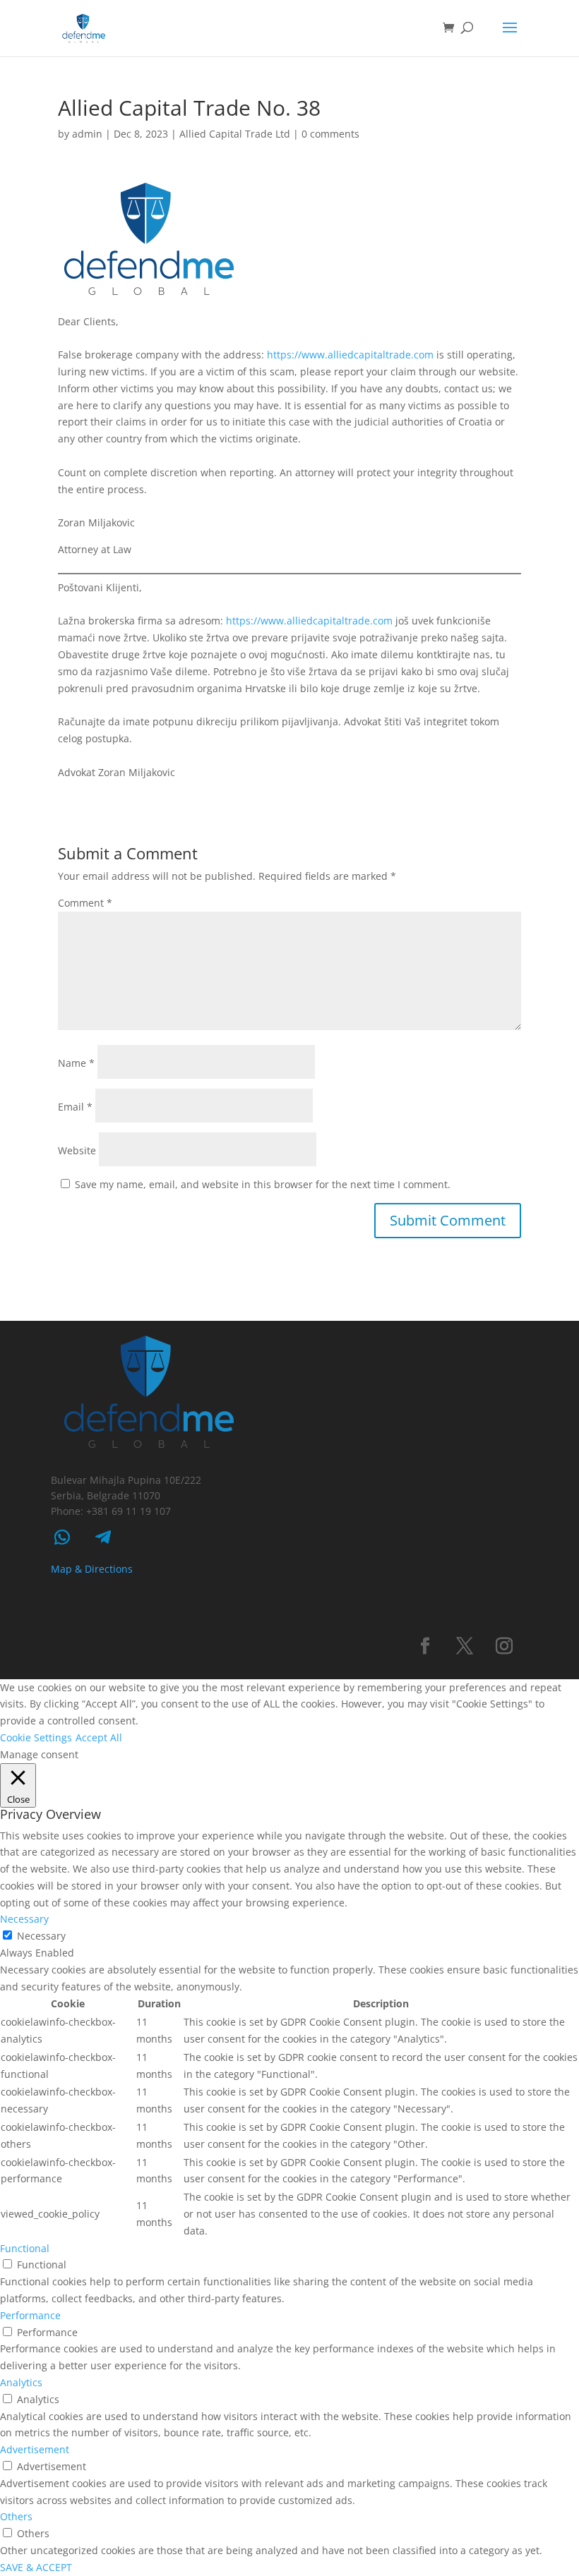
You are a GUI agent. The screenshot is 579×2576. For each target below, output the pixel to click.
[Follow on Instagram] (504, 1646)
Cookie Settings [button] (36, 1737)
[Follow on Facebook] (425, 1646)
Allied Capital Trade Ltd (235, 134)
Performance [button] (30, 2315)
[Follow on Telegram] (103, 1537)
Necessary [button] (24, 1919)
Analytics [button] (21, 2382)
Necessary (41, 1936)
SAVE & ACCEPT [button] (36, 2567)
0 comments (330, 134)
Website (77, 1150)
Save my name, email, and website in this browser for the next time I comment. (263, 1184)
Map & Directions (92, 1569)
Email (75, 1107)
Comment (85, 903)
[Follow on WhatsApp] (62, 1537)
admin (87, 134)
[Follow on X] (465, 1646)
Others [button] (16, 2516)
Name (76, 1063)
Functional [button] (25, 2248)
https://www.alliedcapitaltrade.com (350, 355)
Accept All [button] (99, 1737)
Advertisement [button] (35, 2449)
